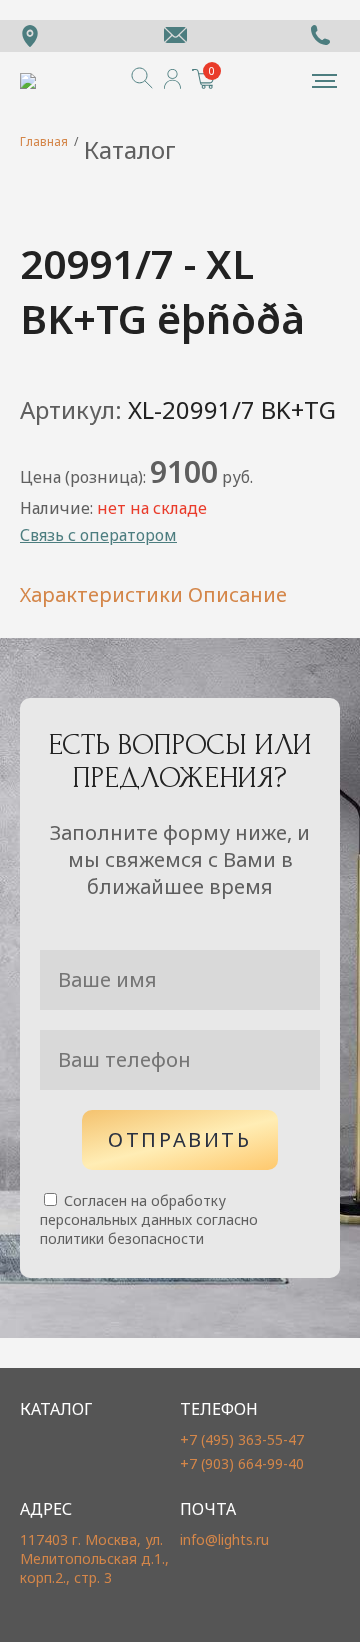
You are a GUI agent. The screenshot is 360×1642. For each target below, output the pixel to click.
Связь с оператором (98, 535)
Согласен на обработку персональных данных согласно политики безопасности (149, 1219)
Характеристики (101, 594)
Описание (237, 594)
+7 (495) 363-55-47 (242, 1439)
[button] (324, 81)
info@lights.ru (224, 1539)
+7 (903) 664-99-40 (242, 1463)
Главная (44, 141)
